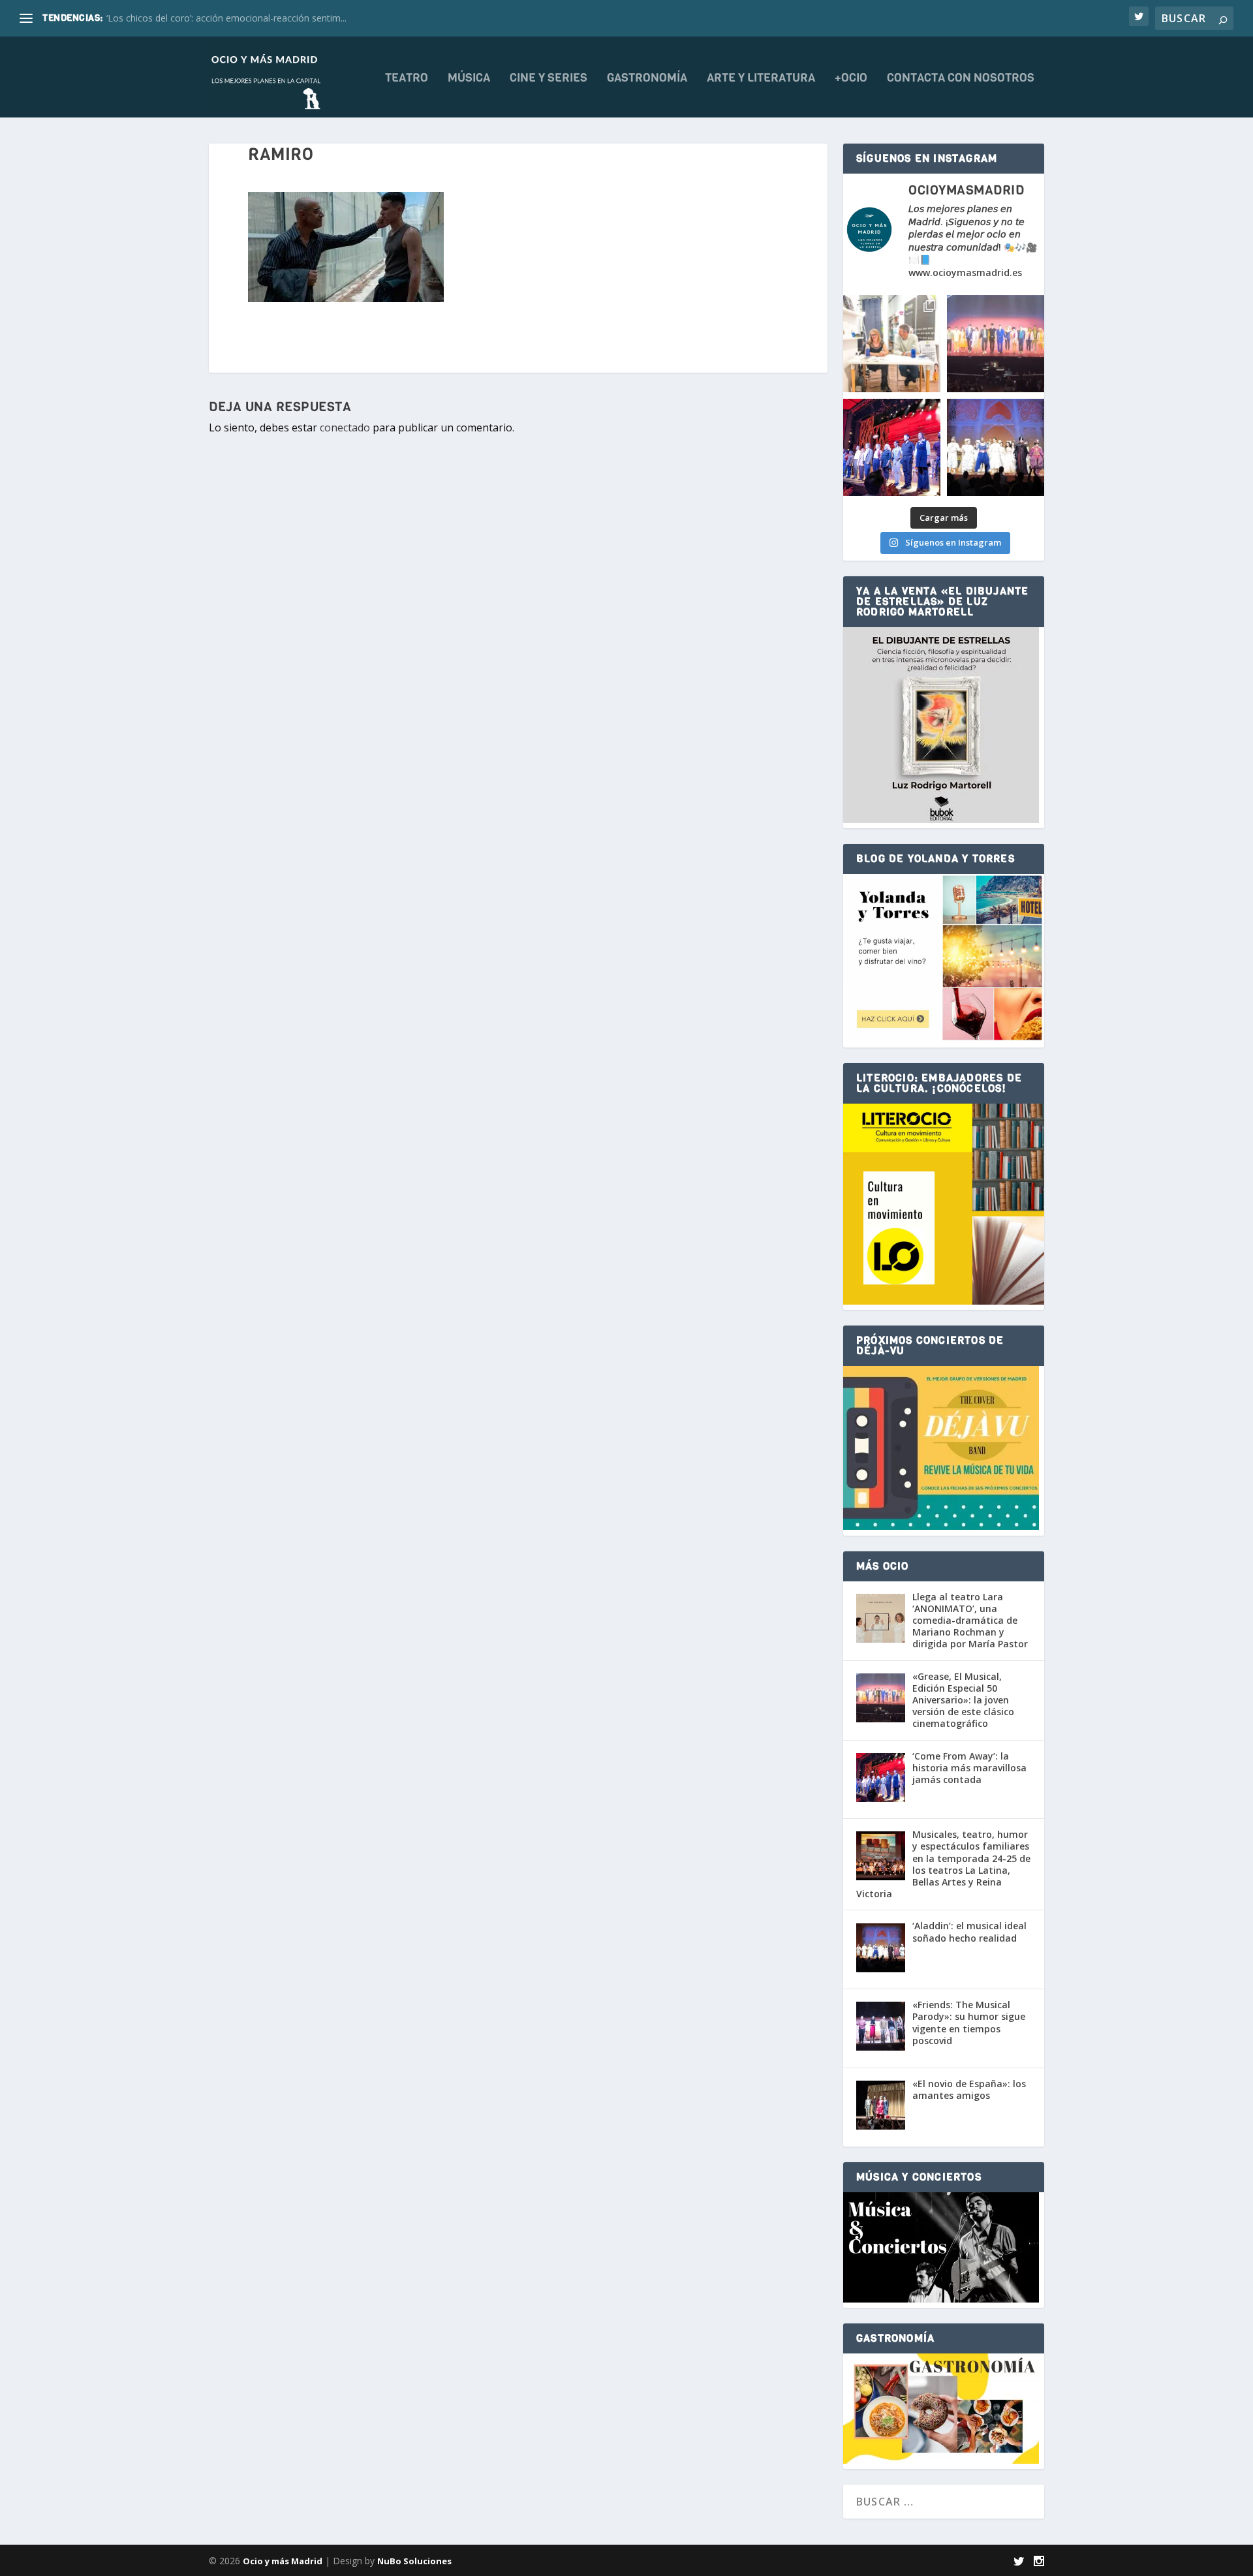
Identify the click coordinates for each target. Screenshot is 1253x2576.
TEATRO (407, 79)
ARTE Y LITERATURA (761, 79)
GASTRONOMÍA (647, 79)
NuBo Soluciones (414, 2561)
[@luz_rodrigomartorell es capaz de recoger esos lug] (892, 344)
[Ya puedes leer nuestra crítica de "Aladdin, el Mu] (996, 447)
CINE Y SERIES (549, 79)
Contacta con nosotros (961, 79)
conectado (345, 427)
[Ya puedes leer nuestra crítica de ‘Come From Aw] (892, 447)
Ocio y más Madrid (283, 2561)
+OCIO (851, 79)
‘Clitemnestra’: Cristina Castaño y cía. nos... (195, 18)
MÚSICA (469, 79)
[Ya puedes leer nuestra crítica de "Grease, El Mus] (996, 344)
